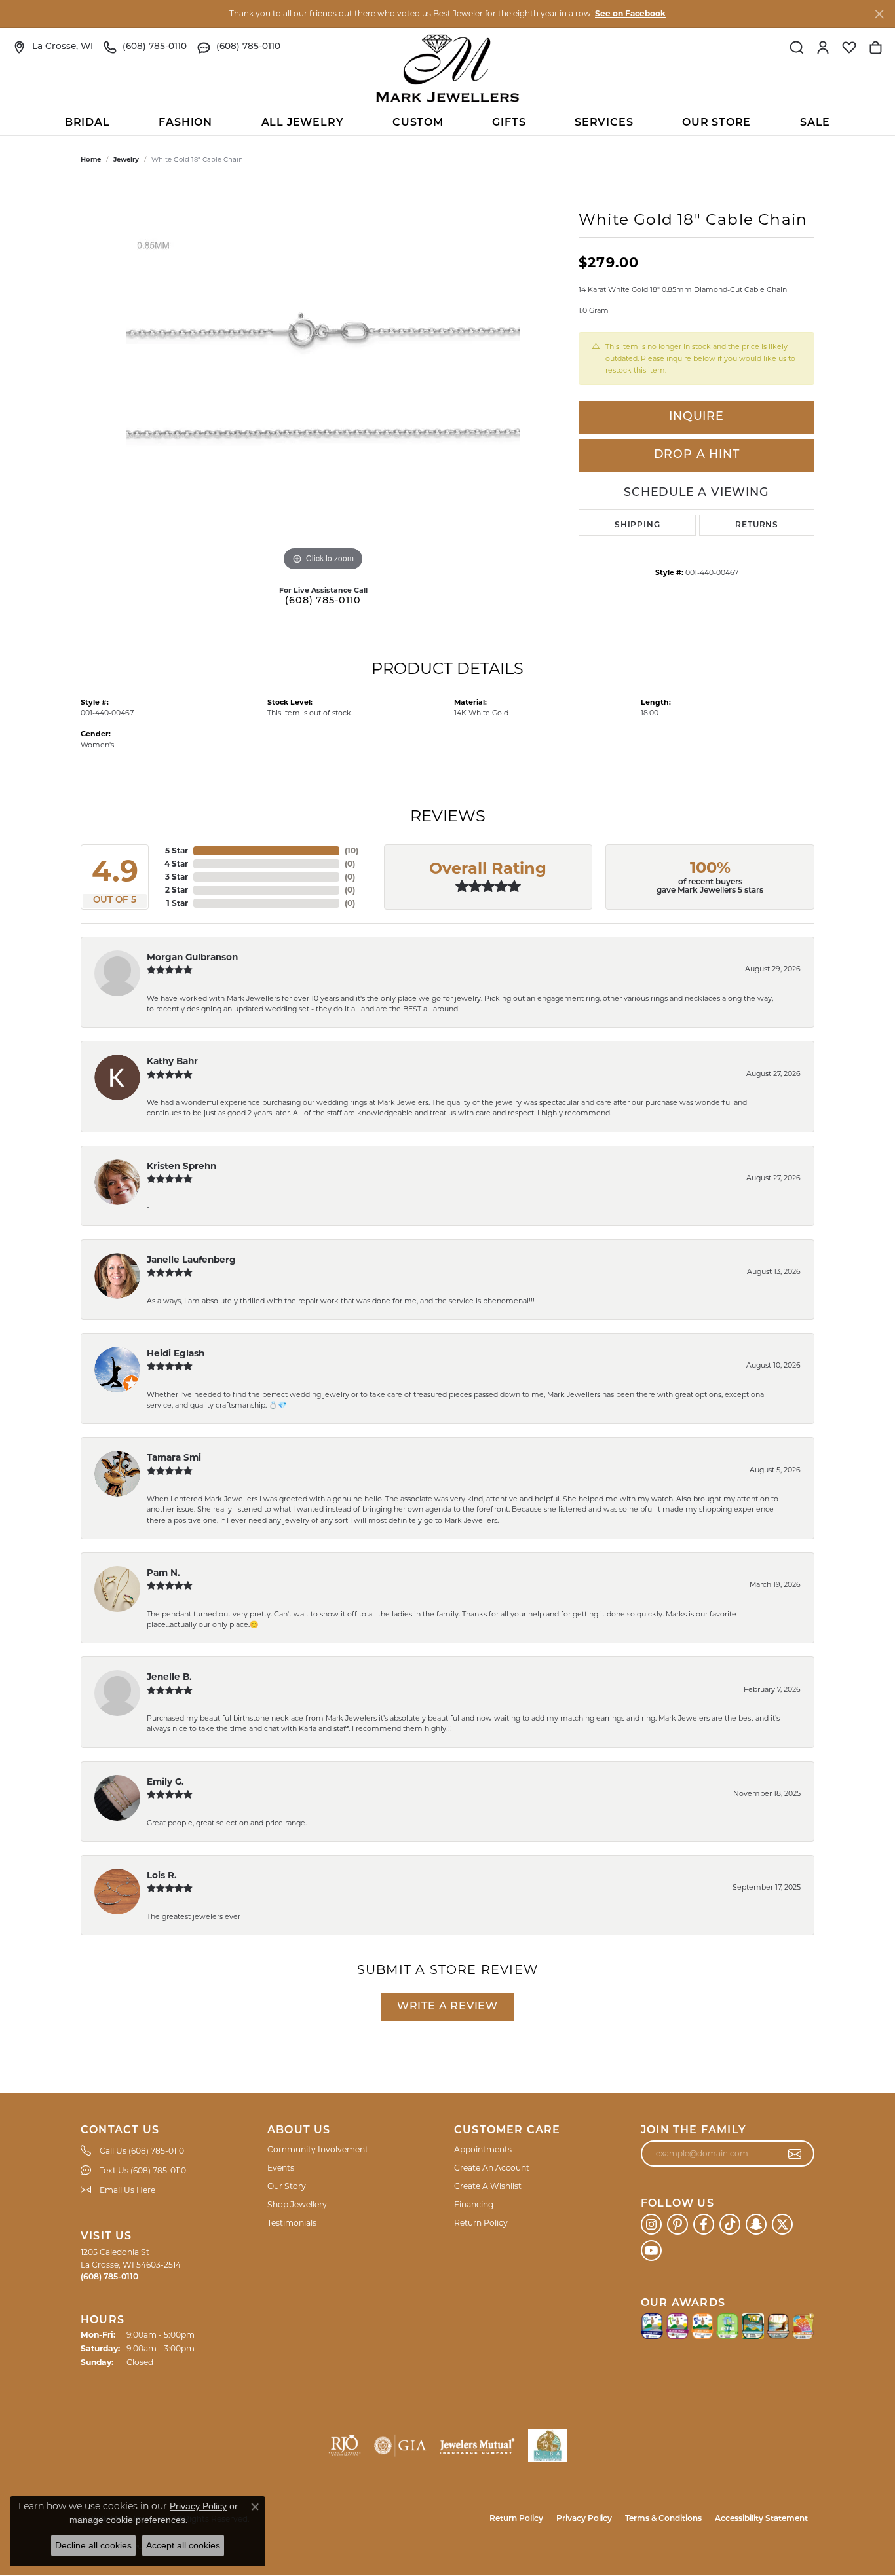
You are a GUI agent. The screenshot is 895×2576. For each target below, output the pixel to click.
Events (281, 2168)
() (352, 850)
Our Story (287, 2186)
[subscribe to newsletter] (795, 2154)
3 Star (177, 877)
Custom (418, 123)
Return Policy (481, 2223)
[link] (53, 47)
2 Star (177, 890)
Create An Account (492, 2168)
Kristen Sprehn (181, 1166)
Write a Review (447, 2007)
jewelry (126, 159)
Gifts (509, 123)
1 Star (177, 903)
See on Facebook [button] (630, 13)
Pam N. (163, 1573)
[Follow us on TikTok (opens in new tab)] (730, 2224)
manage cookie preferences (127, 2520)
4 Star (176, 864)
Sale (815, 123)
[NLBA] (547, 2446)
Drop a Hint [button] (697, 455)
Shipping (637, 525)
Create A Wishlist (488, 2186)
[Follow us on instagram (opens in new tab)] (651, 2224)
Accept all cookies (183, 2545)
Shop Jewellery (297, 2204)
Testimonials (292, 2223)
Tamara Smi (174, 1457)
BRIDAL (87, 123)
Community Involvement (318, 2149)
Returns (757, 525)
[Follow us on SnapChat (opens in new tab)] (756, 2224)
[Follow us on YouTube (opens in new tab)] (651, 2250)
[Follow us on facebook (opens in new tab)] (704, 2224)
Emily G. (165, 1782)
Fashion (185, 123)
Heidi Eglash (176, 1353)
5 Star (177, 850)
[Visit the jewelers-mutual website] (477, 2446)
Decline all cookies (93, 2545)
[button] (797, 47)
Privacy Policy (584, 2519)
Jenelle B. (169, 1677)
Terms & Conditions (663, 2519)
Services (604, 123)
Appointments (483, 2149)
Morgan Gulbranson (192, 957)
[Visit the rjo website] (345, 2446)
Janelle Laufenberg (191, 1260)
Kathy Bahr (172, 1061)
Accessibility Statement (761, 2519)
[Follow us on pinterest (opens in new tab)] (677, 2224)
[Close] (879, 14)
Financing (474, 2204)
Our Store (716, 123)
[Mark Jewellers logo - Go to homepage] (447, 68)
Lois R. (162, 1875)
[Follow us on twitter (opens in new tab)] (782, 2224)
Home (91, 159)
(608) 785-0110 (323, 601)
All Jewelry (303, 123)
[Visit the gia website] (400, 2446)
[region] (323, 378)
